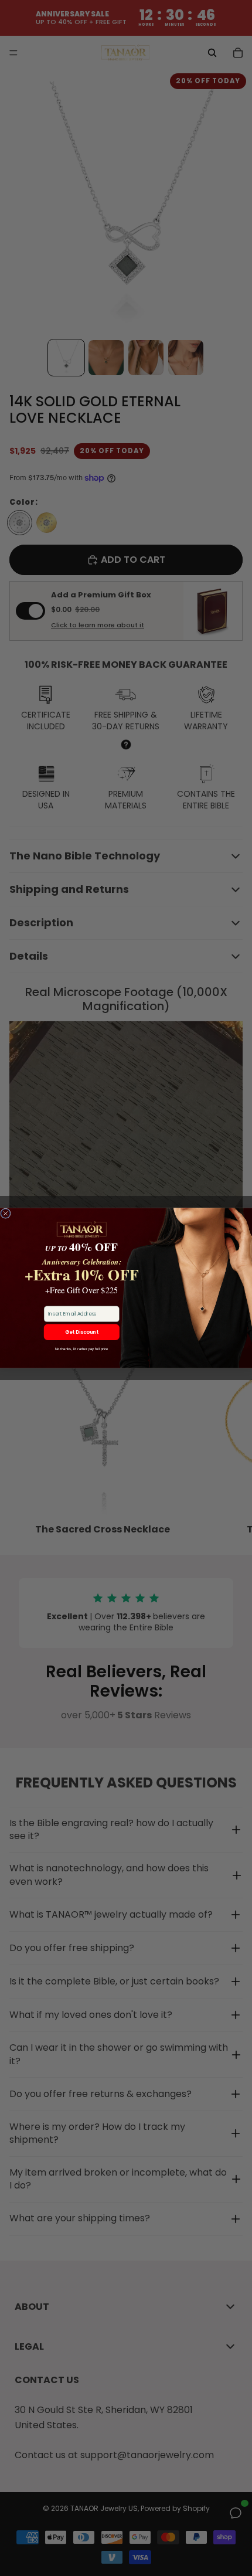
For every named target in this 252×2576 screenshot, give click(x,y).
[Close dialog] (6, 1213)
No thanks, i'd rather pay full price (82, 1349)
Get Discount (82, 1332)
